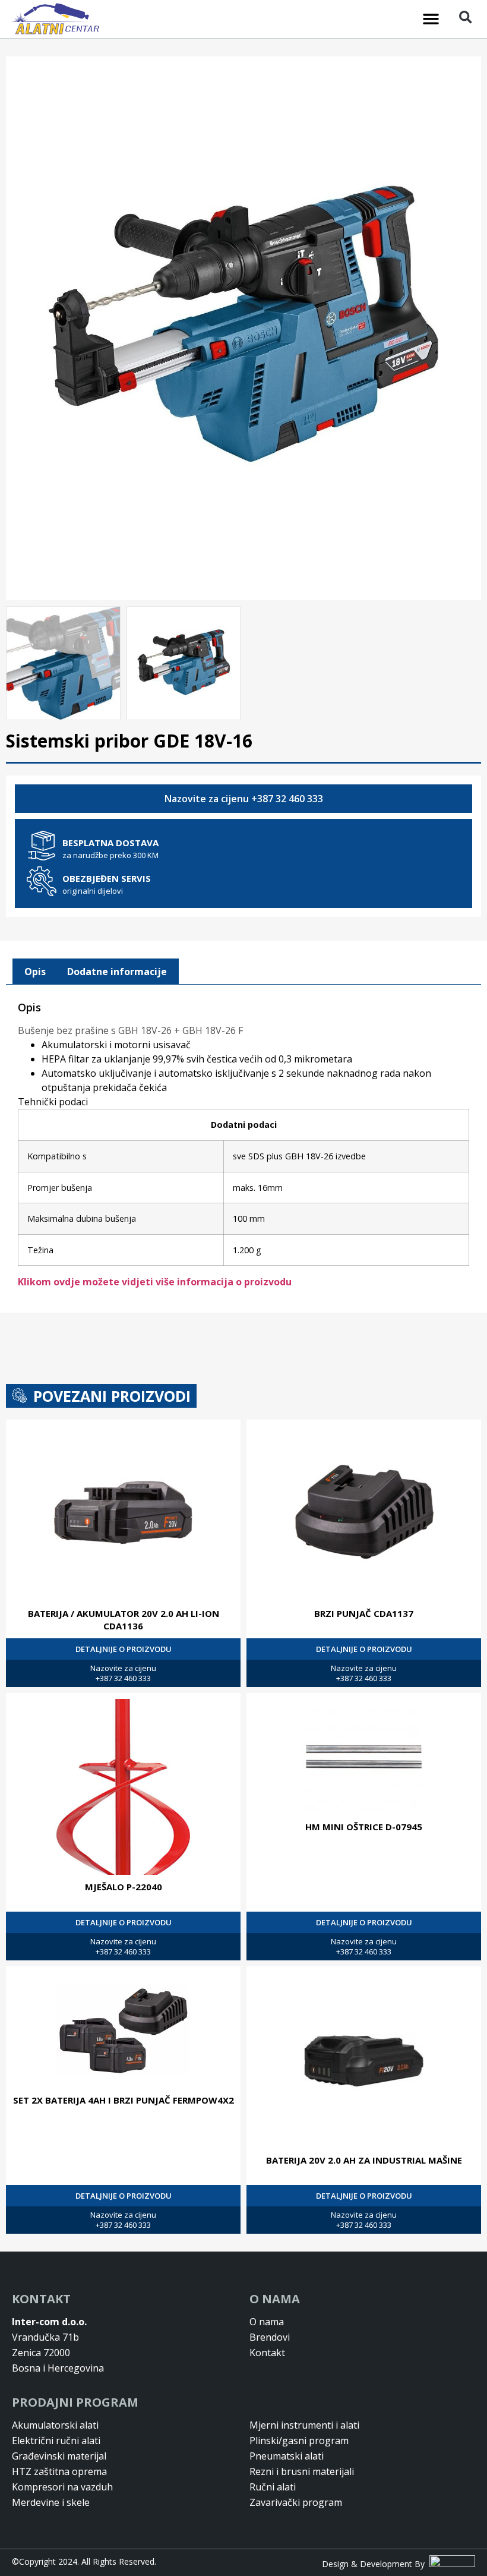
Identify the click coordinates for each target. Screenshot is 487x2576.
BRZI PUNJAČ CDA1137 (364, 1613)
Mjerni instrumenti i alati (304, 2425)
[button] (431, 19)
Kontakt (267, 2353)
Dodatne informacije (117, 972)
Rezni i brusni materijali (302, 2471)
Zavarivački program (296, 2502)
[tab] (35, 972)
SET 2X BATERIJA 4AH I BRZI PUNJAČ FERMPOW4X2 (124, 2100)
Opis (35, 972)
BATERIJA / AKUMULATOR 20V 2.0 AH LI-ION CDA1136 (124, 1620)
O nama (267, 2322)
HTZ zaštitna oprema (59, 2471)
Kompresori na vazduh (62, 2487)
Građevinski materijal (59, 2456)
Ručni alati (273, 2487)
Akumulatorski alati (55, 2425)
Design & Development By (376, 2564)
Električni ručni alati (56, 2441)
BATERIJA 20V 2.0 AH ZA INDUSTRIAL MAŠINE (364, 2160)
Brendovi (270, 2337)
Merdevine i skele (51, 2502)
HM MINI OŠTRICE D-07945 (364, 1827)
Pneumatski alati (287, 2456)
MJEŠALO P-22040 (124, 1887)
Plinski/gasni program (299, 2441)
